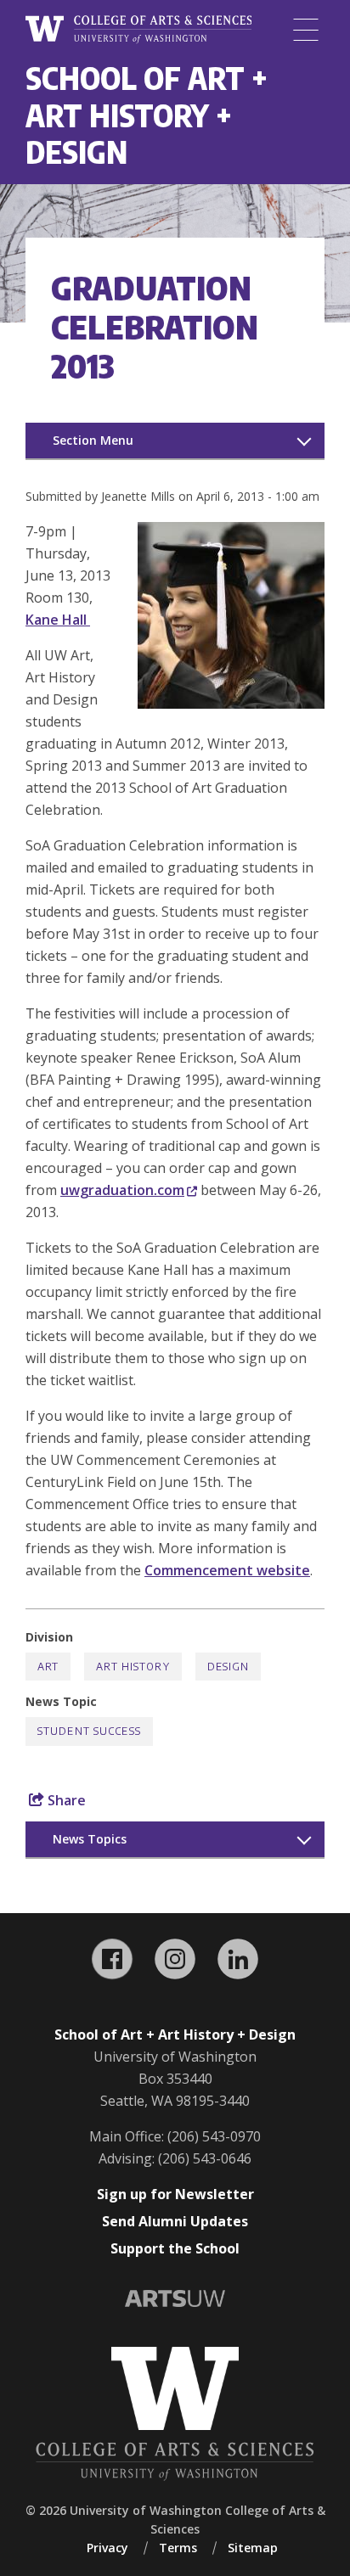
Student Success (89, 1731)
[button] (231, 704)
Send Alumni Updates (175, 2221)
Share (65, 1800)
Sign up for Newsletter (175, 2194)
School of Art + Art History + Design (147, 115)
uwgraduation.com (122, 1190)
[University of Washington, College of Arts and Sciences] (138, 30)
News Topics (90, 1839)
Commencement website (227, 1570)
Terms (178, 2548)
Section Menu (93, 440)
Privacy (107, 2548)
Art (48, 1667)
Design (229, 1667)
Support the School (175, 2248)
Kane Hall (58, 620)
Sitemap (253, 2548)
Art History (133, 1667)
